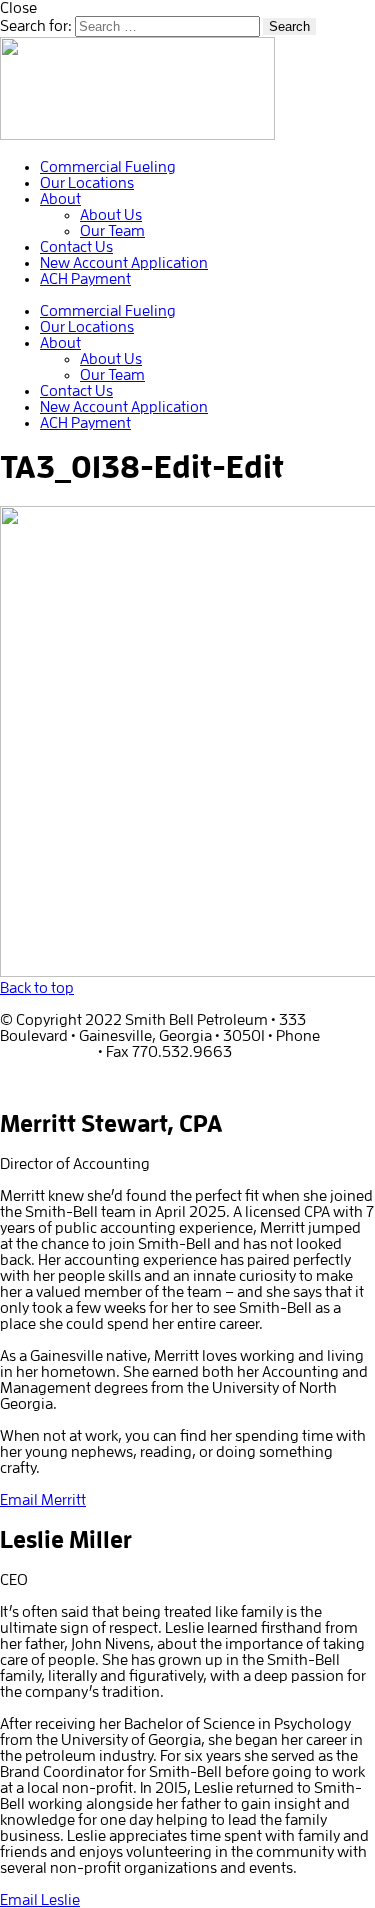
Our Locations (87, 183)
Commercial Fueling (108, 167)
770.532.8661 (47, 1052)
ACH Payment (85, 279)
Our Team (112, 231)
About (60, 199)
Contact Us (76, 247)
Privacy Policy (45, 1084)
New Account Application (124, 263)
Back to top (37, 988)
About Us (111, 215)
